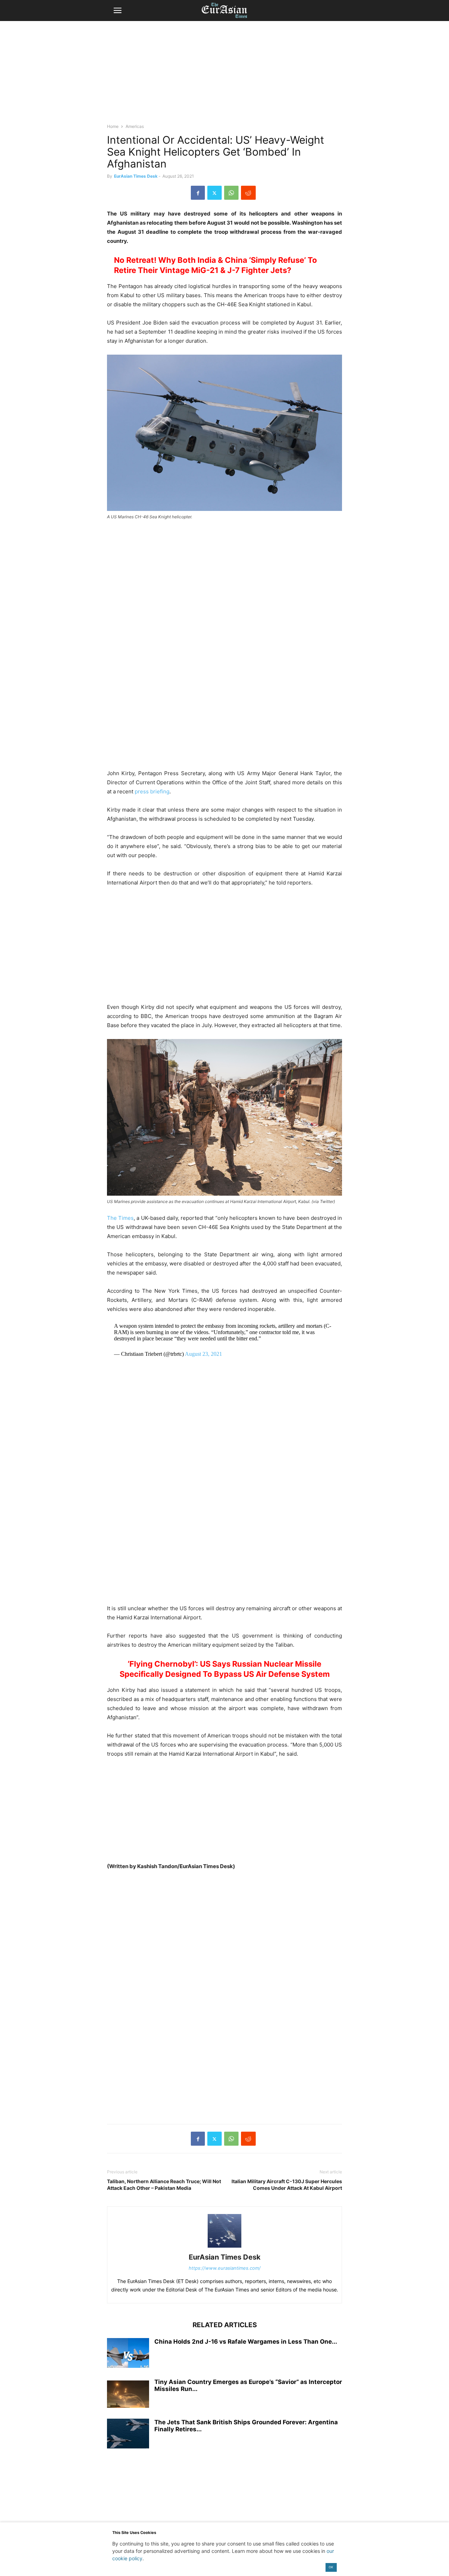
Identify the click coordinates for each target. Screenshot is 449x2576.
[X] (215, 193)
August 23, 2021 (203, 1354)
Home (113, 126)
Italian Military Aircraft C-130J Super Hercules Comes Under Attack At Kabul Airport (287, 2185)
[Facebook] (198, 193)
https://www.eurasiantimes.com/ (225, 2268)
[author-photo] (224, 2247)
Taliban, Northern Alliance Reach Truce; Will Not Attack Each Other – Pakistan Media (164, 2185)
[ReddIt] (248, 193)
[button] (118, 11)
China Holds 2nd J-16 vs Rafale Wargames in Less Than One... (246, 2342)
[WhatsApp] (231, 193)
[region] (224, 75)
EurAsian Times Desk (136, 176)
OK (331, 2567)
